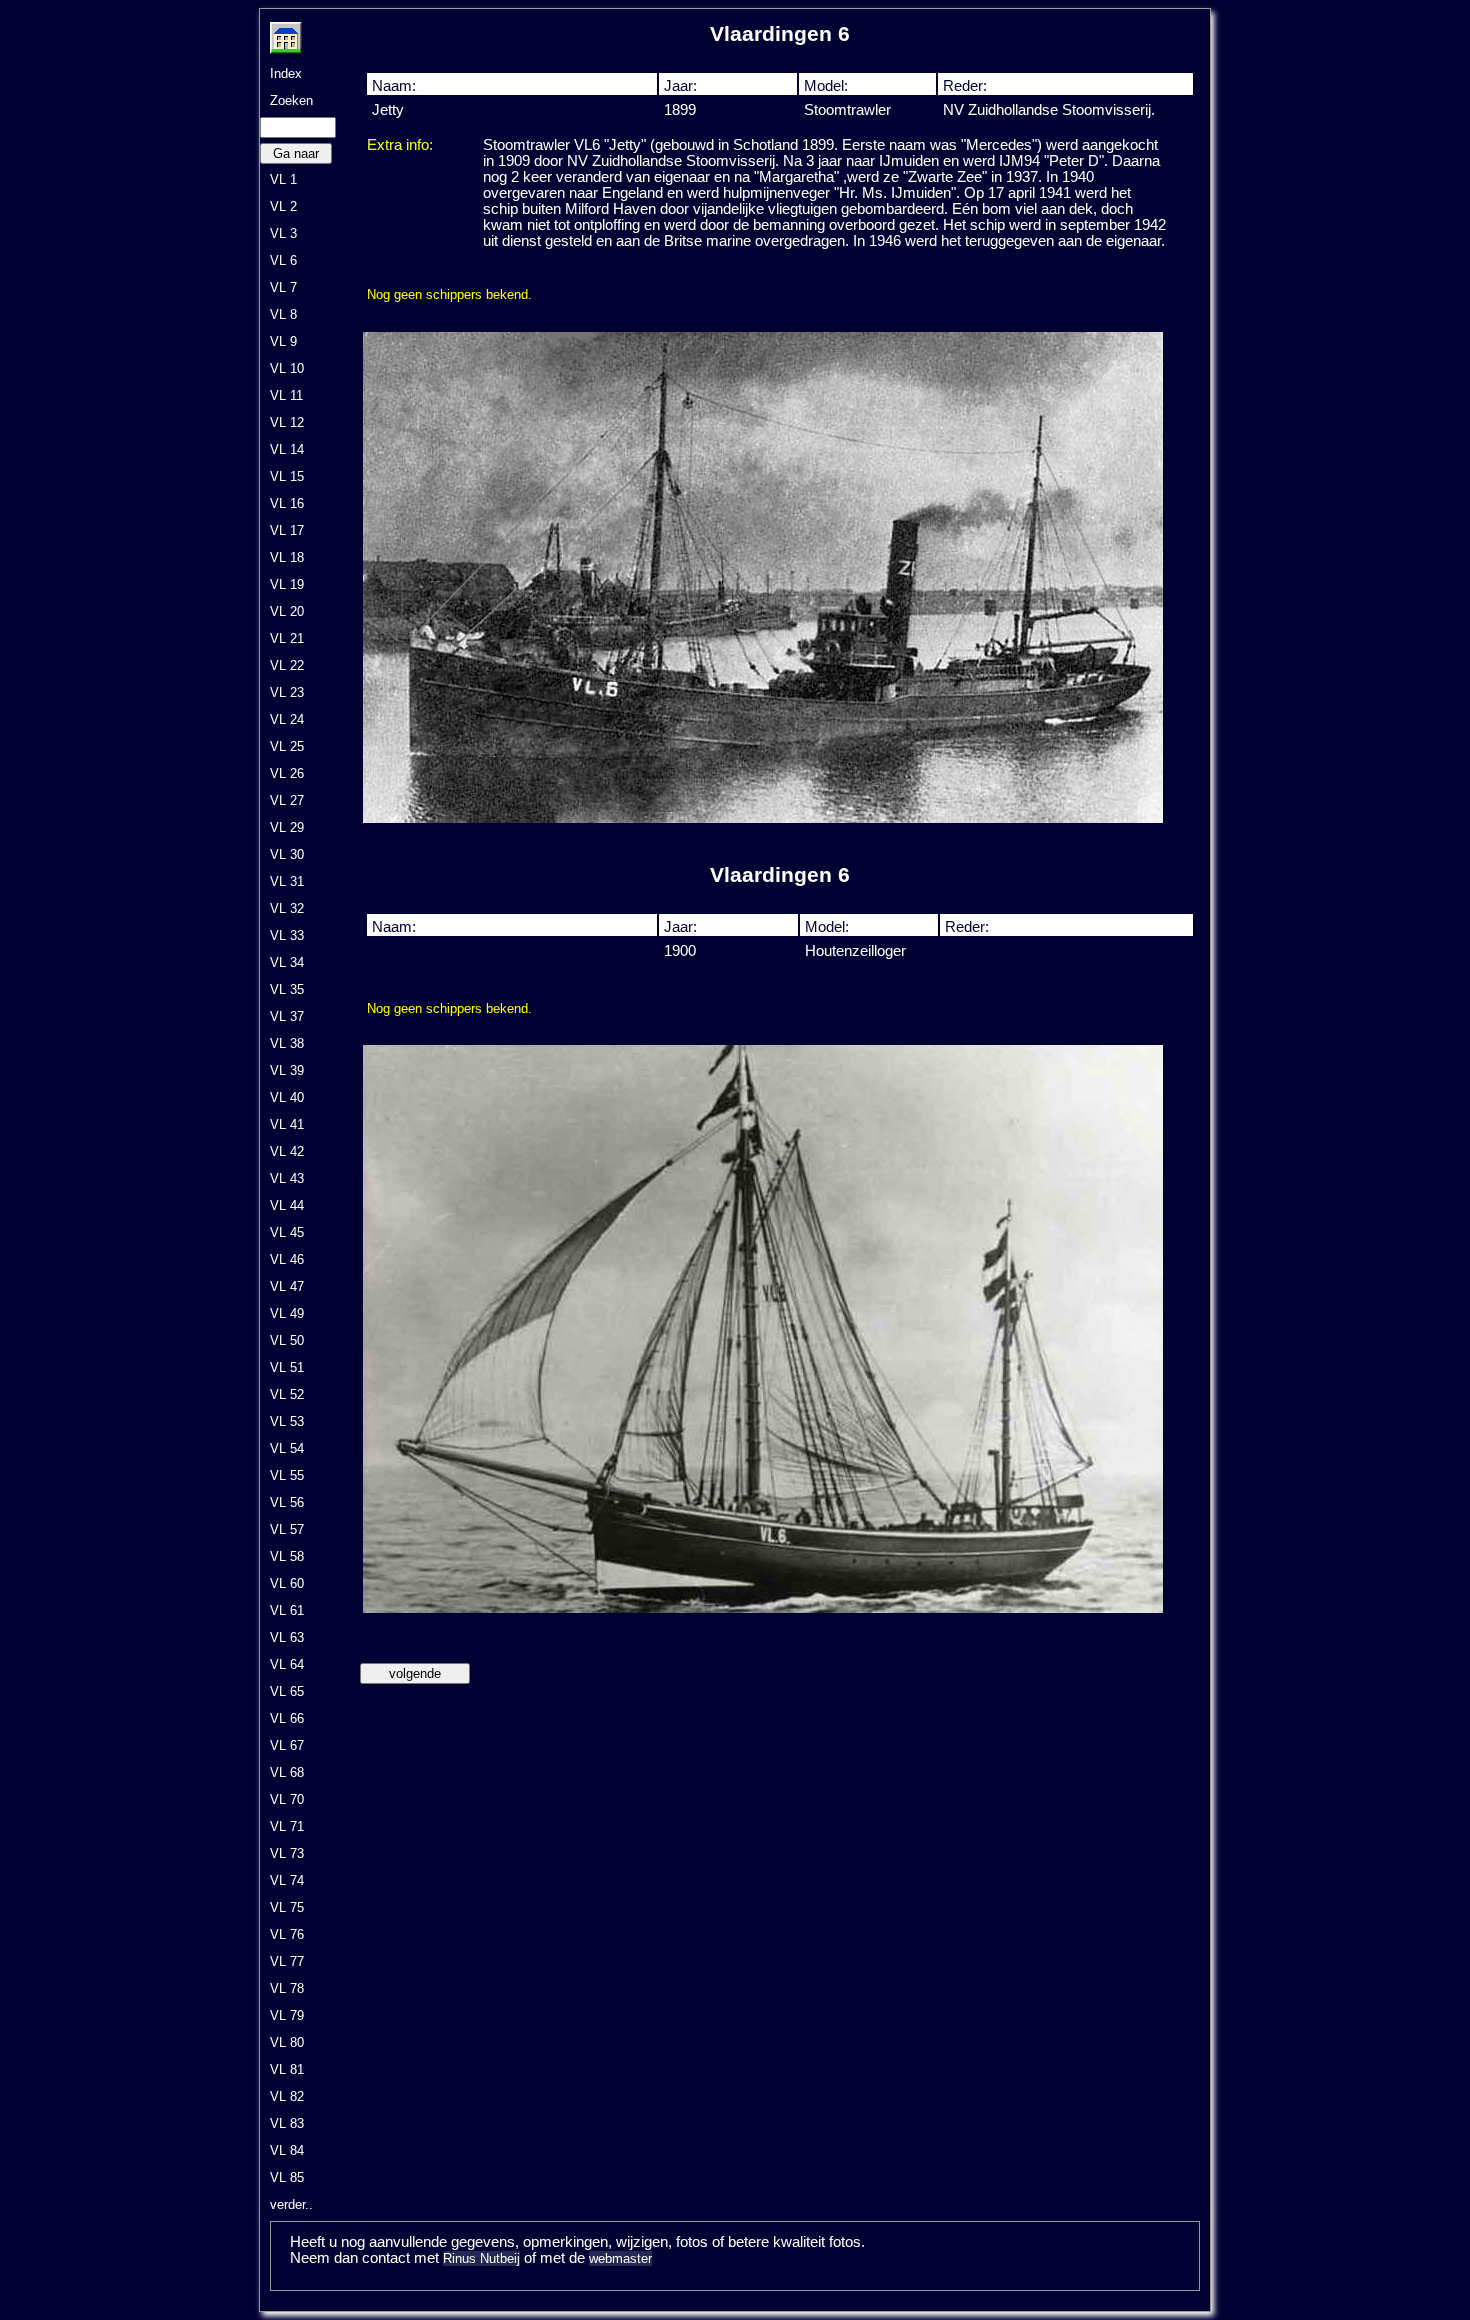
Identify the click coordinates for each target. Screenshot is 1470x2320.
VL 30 (287, 854)
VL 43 (287, 1178)
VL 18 (287, 557)
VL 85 (287, 2177)
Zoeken (291, 100)
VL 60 (287, 1583)
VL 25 (287, 746)
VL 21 (287, 638)
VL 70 (287, 1799)
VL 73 (287, 1853)
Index (286, 73)
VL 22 (287, 665)
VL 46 (287, 1259)
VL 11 (286, 395)
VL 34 (287, 962)
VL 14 (287, 449)
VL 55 (287, 1475)
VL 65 (287, 1691)
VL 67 (287, 1745)
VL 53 (287, 1421)
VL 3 (283, 233)
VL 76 (287, 1934)
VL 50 (287, 1340)
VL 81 (287, 2069)
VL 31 (287, 881)
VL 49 (287, 1313)
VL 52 (287, 1394)
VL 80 (287, 2042)
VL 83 (287, 2123)
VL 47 (287, 1286)
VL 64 (287, 1664)
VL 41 (287, 1124)
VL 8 (283, 314)
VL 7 (283, 287)
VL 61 (287, 1610)
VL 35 (287, 989)
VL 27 (287, 800)
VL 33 (287, 935)
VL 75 (287, 1907)
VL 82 (287, 2096)
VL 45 (287, 1232)
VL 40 (287, 1097)
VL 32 (287, 908)
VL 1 (283, 179)
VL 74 (287, 1880)
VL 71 (287, 1826)
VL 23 (287, 692)
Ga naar (296, 153)
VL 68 (287, 1772)
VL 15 (287, 476)
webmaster (620, 2258)
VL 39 (287, 1070)
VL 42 (287, 1151)
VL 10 (287, 368)
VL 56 (287, 1502)
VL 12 (287, 422)
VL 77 (287, 1961)
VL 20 (287, 611)
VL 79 (287, 2015)
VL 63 (287, 1637)
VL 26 (287, 773)
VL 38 (287, 1043)
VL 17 (287, 530)
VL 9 (283, 341)
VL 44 (287, 1205)
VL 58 (287, 1556)
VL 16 (287, 503)
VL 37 (287, 1016)
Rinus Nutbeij (481, 2258)
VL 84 (287, 2150)
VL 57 (287, 1529)
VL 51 (287, 1367)
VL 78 (287, 1988)
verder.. (291, 2204)
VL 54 (287, 1448)
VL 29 (287, 827)
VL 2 (283, 206)
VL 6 (283, 260)
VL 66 (287, 1718)
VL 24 (287, 719)
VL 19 (287, 584)
